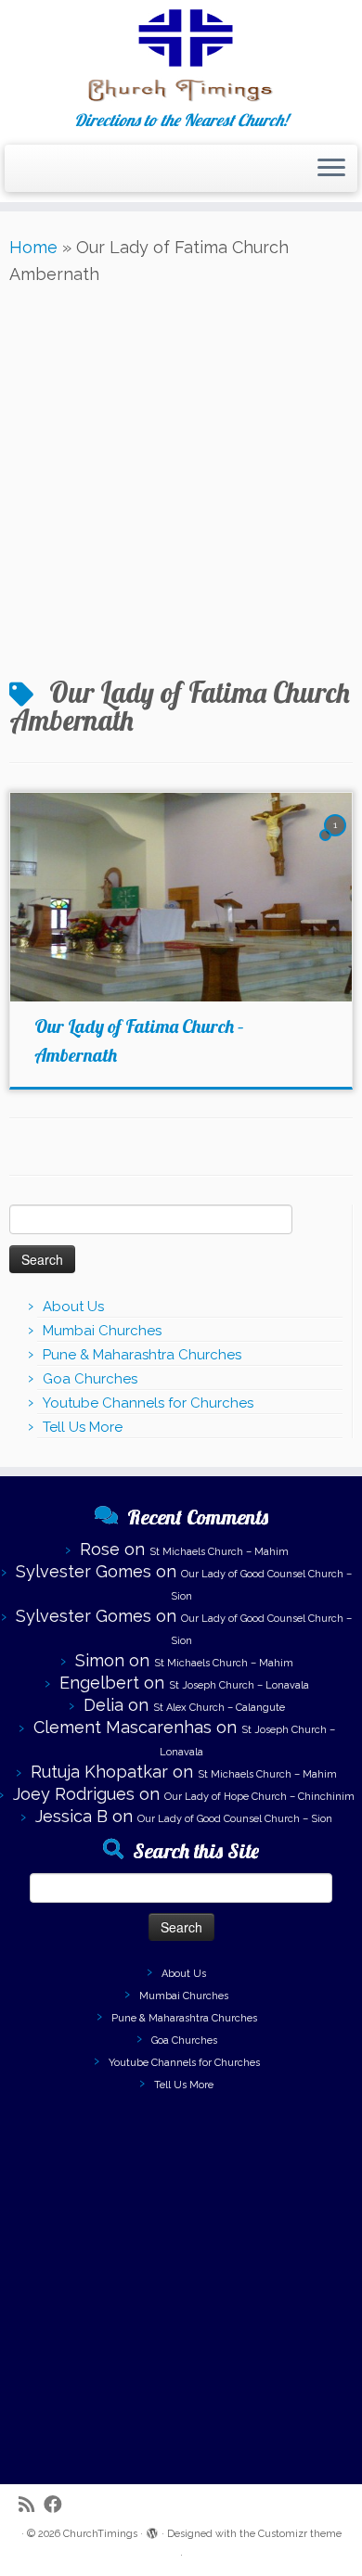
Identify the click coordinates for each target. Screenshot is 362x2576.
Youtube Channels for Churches (148, 1403)
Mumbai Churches (102, 1331)
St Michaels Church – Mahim (219, 1552)
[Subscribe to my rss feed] (31, 2505)
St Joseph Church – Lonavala (239, 1685)
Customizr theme (300, 2534)
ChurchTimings (100, 2534)
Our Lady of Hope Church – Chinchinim (259, 1797)
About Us (73, 1307)
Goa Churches (90, 1379)
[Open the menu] (331, 169)
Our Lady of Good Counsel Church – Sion (235, 1819)
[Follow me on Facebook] (58, 2505)
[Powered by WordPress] (152, 2531)
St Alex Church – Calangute (219, 1708)
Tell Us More (83, 1427)
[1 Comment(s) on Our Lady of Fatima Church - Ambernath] (337, 841)
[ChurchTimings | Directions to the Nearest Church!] (181, 56)
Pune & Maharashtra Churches (142, 1355)
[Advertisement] (181, 478)
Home (33, 247)
